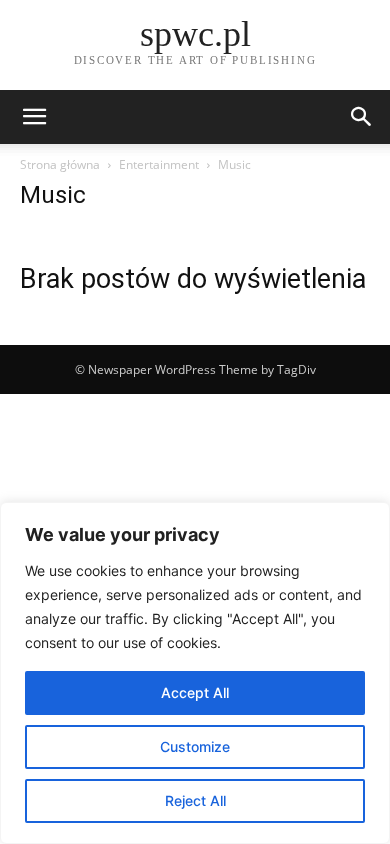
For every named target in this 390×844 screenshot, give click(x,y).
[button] (34, 117)
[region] (195, 673)
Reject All (195, 800)
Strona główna (60, 164)
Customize (195, 746)
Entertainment (159, 164)
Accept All (195, 692)
